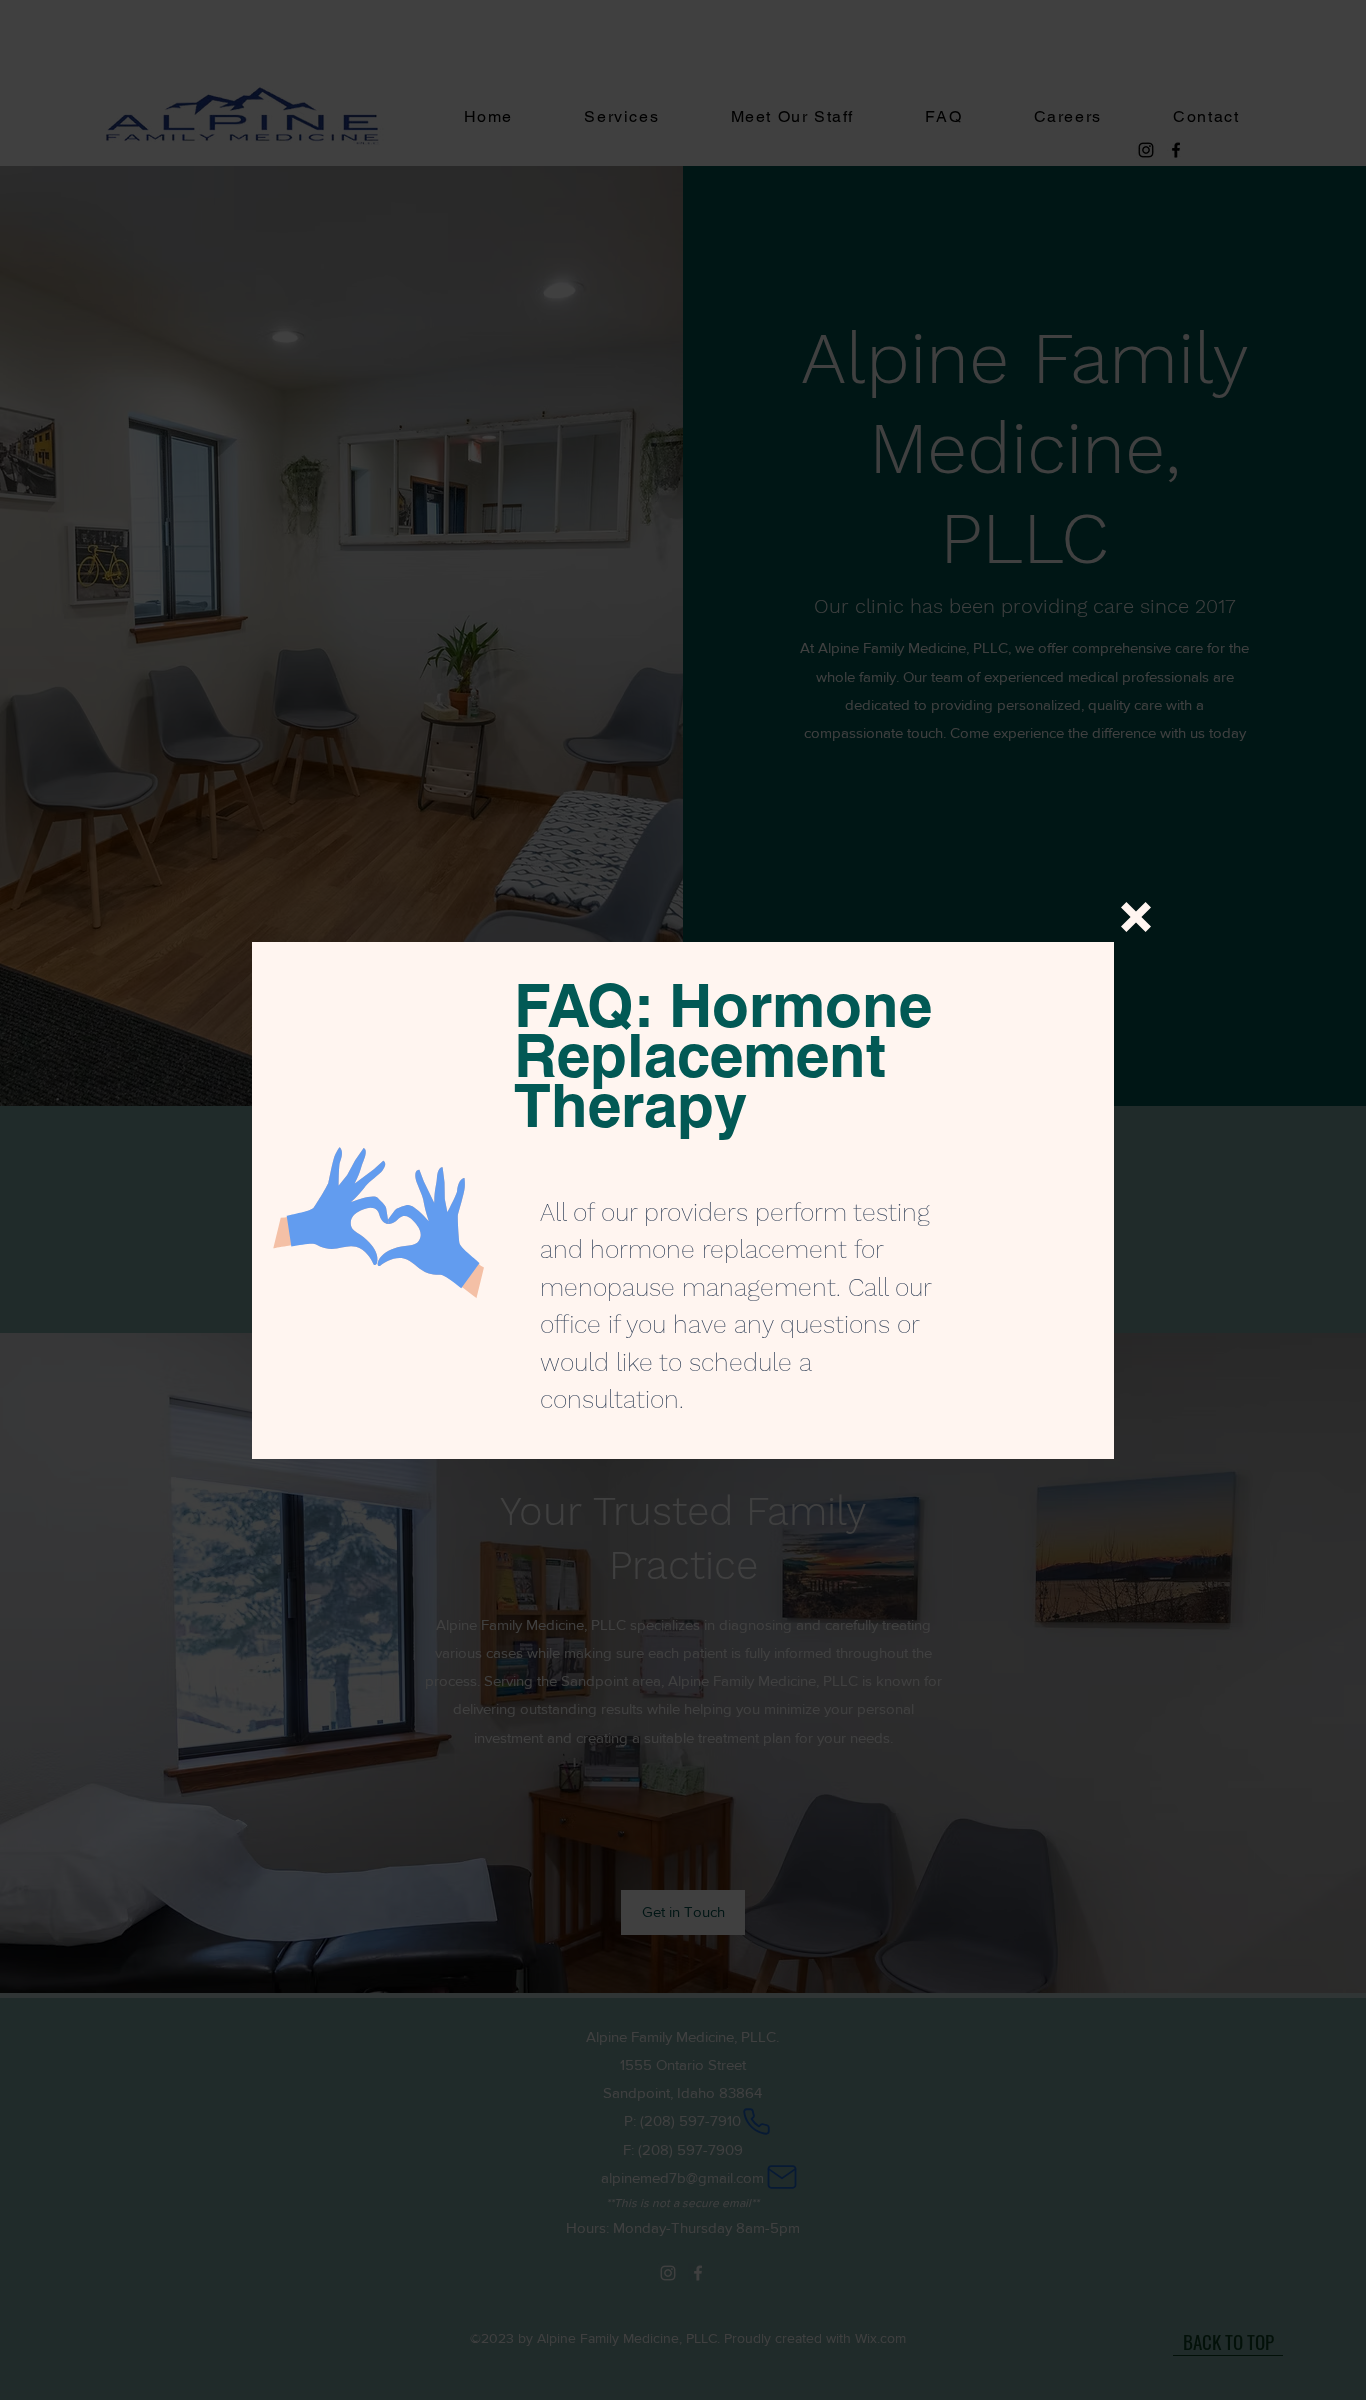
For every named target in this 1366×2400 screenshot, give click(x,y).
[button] (1136, 917)
